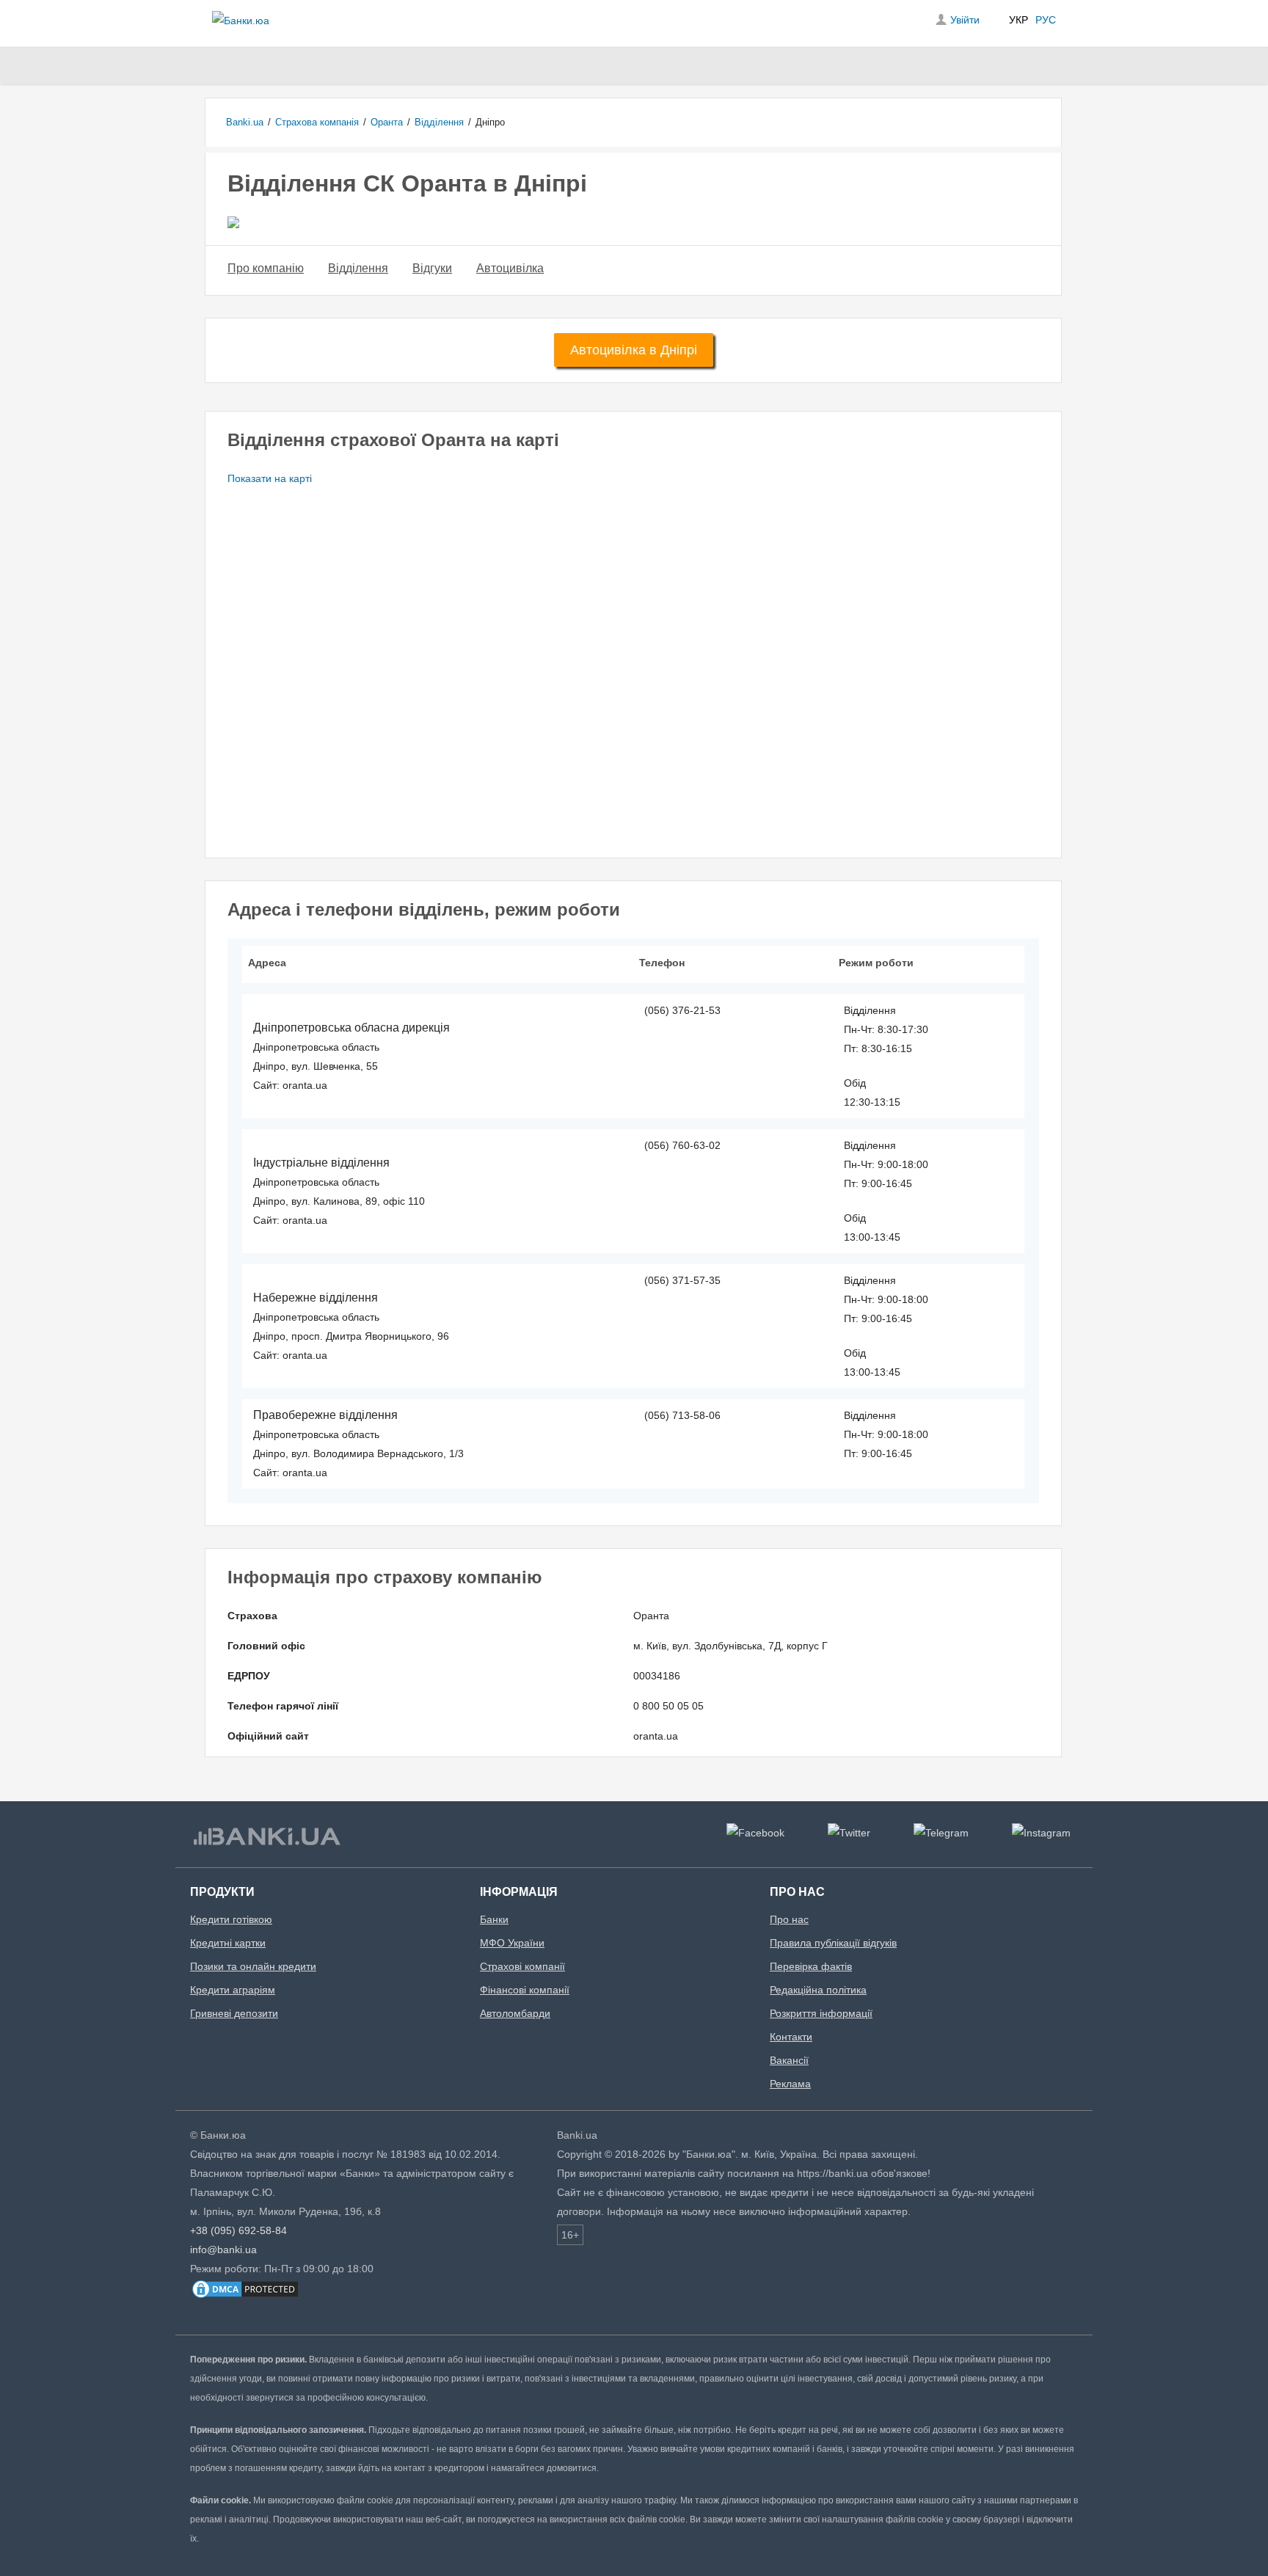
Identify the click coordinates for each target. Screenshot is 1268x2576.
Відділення (358, 268)
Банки (494, 1919)
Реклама (790, 2084)
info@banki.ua (223, 2250)
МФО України (512, 1943)
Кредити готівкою (231, 1919)
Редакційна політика (818, 1990)
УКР (1019, 20)
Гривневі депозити (234, 2013)
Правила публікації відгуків (833, 1943)
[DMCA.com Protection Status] (245, 2296)
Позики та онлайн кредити (253, 1966)
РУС (1046, 20)
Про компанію (266, 268)
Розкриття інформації (821, 2013)
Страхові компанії (522, 1966)
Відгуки (432, 268)
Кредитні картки (228, 1943)
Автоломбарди (515, 2013)
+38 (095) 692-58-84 (238, 2230)
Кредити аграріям (233, 1990)
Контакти (791, 2037)
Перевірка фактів (811, 1966)
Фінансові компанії (525, 1990)
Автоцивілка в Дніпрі (634, 350)
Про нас (789, 1919)
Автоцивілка (510, 268)
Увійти (965, 20)
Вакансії (789, 2060)
